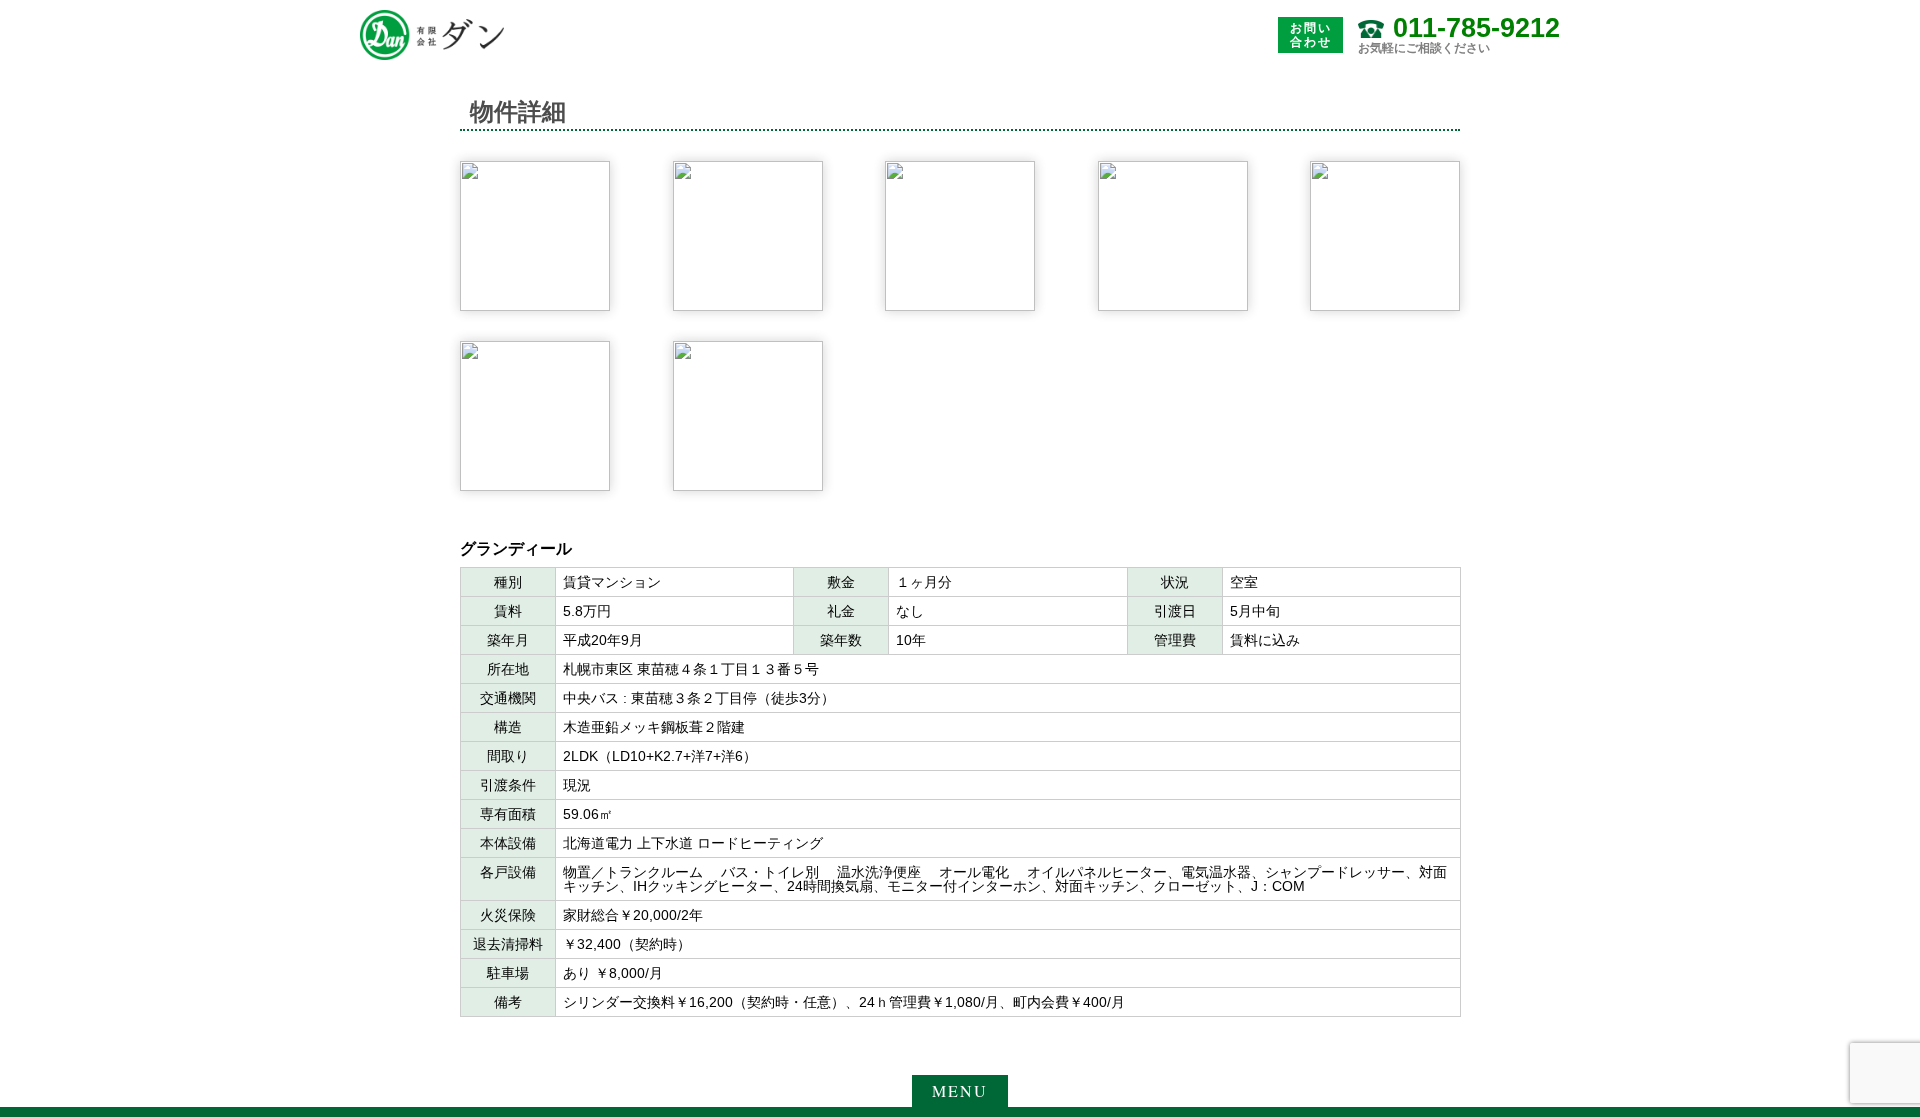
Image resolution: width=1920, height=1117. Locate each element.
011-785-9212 (1476, 28)
